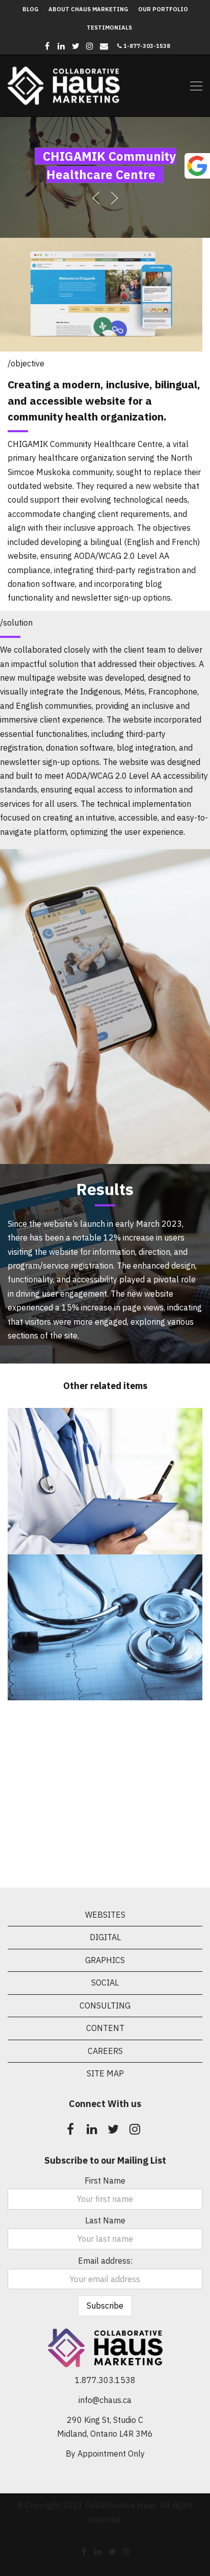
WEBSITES (105, 1915)
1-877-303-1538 (146, 46)
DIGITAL (105, 1937)
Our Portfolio (163, 9)
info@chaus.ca (105, 2400)
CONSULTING (105, 2005)
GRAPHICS (105, 1960)
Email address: (105, 2261)
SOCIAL (105, 1983)
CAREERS (105, 2051)
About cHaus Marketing (88, 9)
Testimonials (109, 28)
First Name (105, 2181)
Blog (30, 9)
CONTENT (105, 2028)
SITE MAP (105, 2073)
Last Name (105, 2220)
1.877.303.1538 (105, 2380)
